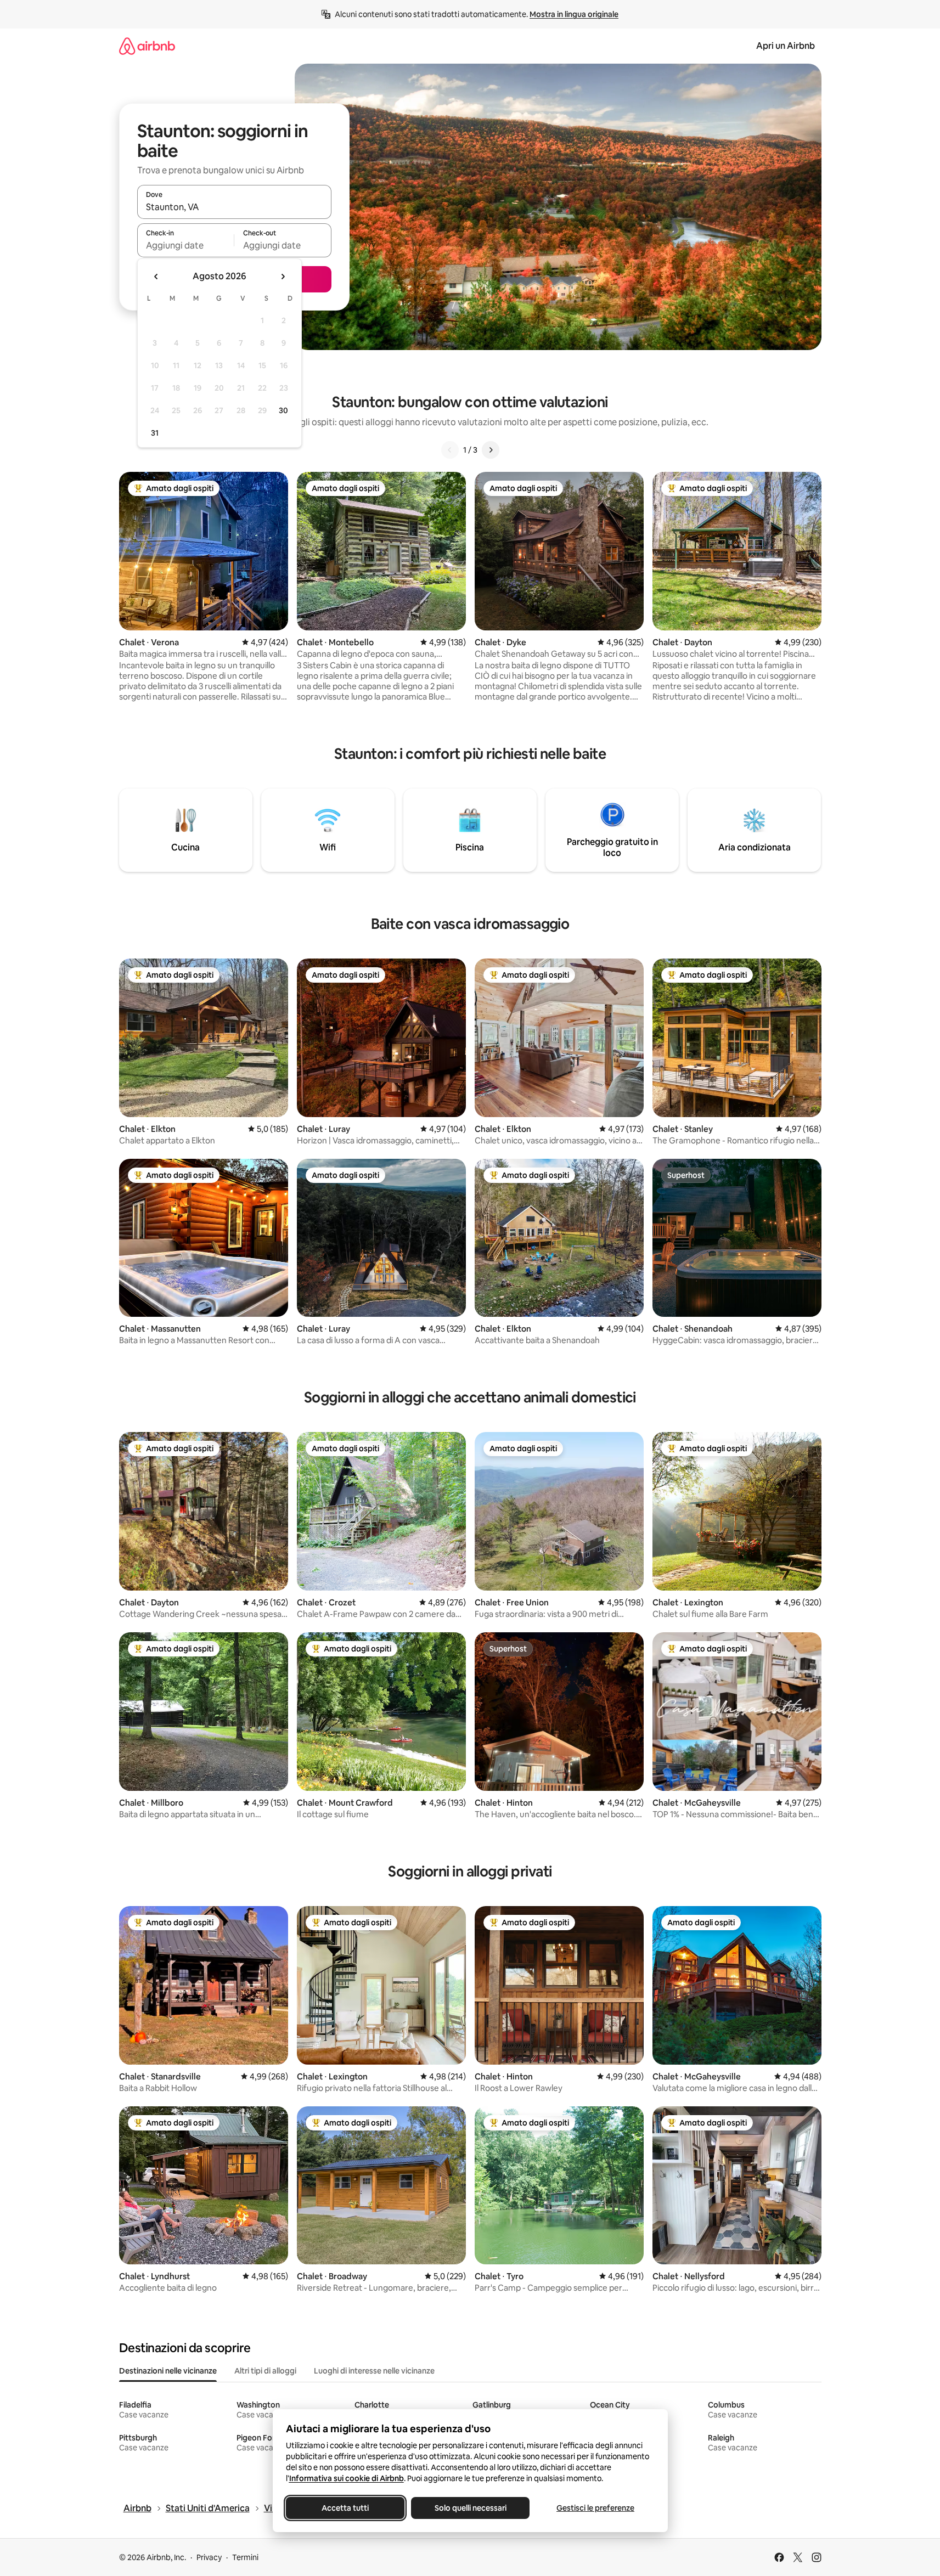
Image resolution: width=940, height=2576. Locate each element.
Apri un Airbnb (786, 46)
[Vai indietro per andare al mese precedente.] (156, 277)
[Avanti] (491, 450)
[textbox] (186, 245)
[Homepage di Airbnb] (147, 46)
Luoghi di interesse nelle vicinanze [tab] (374, 2371)
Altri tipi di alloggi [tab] (265, 2371)
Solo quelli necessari (470, 2508)
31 (155, 433)
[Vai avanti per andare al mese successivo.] (283, 277)
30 (283, 410)
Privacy (209, 2557)
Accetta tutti (345, 2508)
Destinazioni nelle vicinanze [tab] (168, 2371)
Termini (245, 2557)
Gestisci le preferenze (595, 2508)
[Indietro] (450, 450)
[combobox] (234, 207)
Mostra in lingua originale (574, 14)
